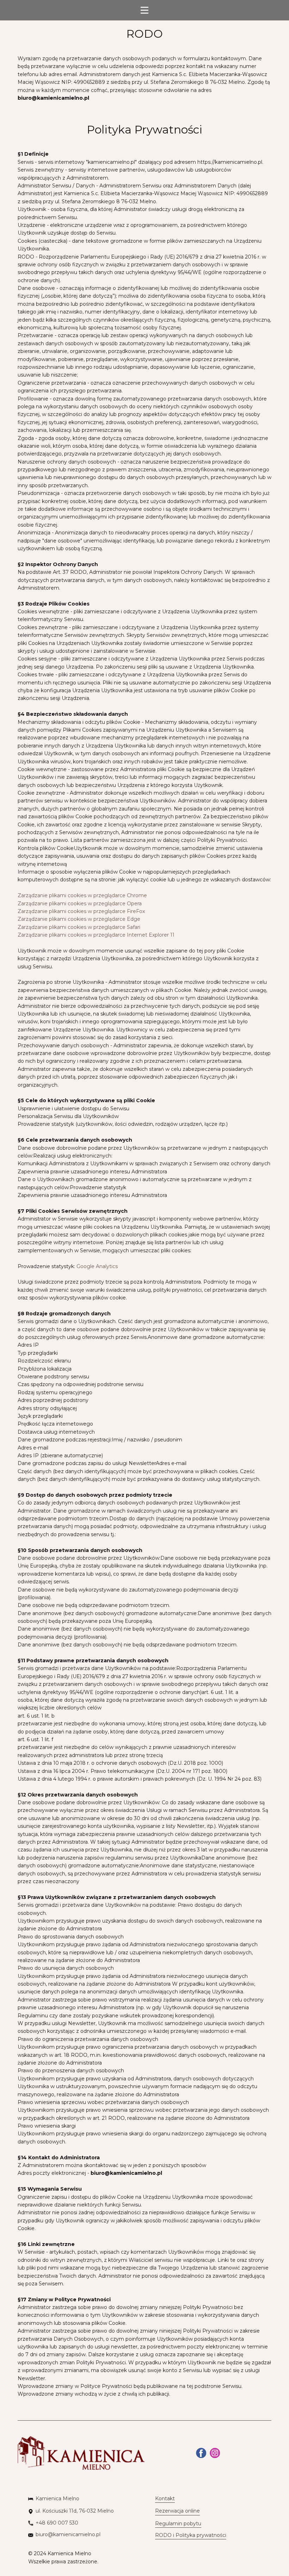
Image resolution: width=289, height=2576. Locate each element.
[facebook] (201, 2453)
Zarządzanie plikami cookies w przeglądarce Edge (79, 919)
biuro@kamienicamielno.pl (53, 98)
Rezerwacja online (177, 2511)
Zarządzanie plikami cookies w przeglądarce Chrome (82, 895)
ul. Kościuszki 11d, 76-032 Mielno (75, 2511)
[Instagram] (215, 2453)
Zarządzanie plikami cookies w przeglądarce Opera (80, 904)
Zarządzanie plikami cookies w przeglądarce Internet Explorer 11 (96, 935)
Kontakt (165, 2499)
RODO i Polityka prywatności (191, 2535)
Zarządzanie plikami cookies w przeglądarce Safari (79, 927)
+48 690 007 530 (57, 2523)
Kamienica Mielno (57, 2499)
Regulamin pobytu (178, 2524)
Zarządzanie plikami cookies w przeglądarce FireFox (81, 911)
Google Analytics (97, 1266)
